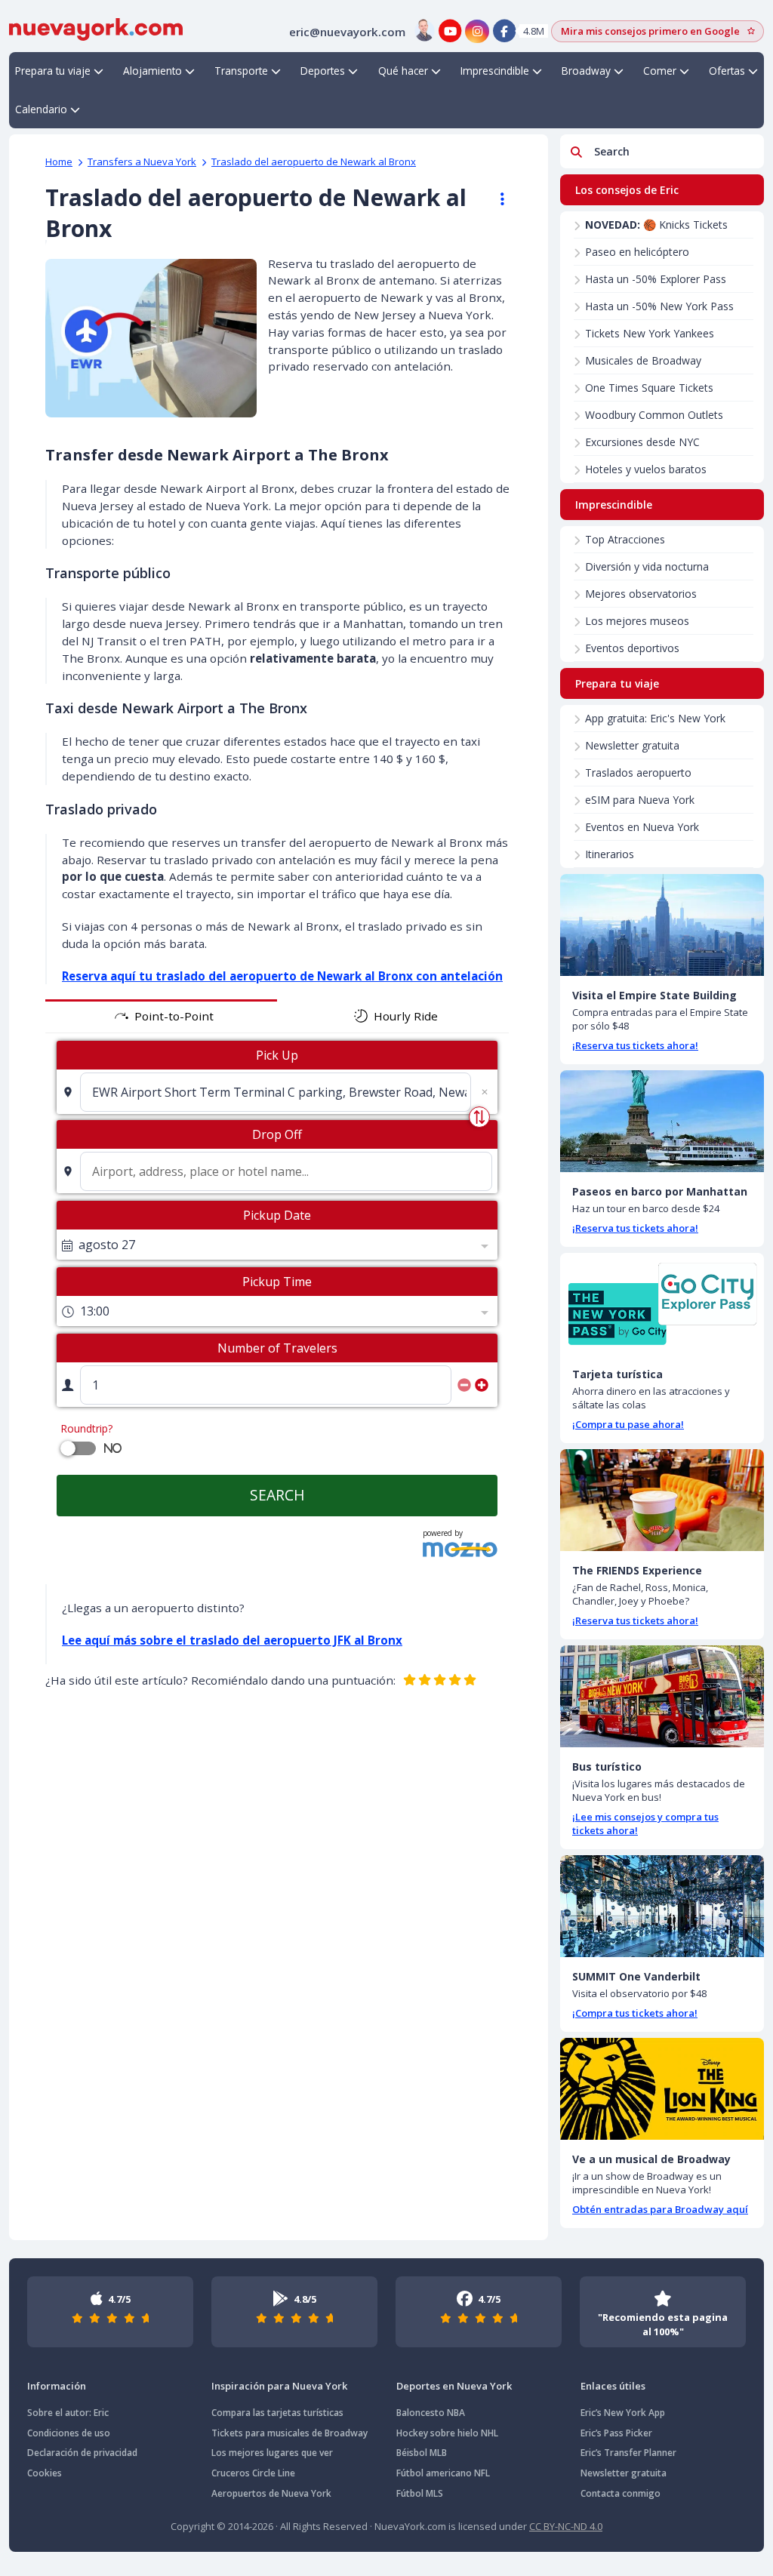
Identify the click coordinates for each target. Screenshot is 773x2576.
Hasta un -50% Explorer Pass (656, 279)
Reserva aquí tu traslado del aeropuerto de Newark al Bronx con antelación (282, 976)
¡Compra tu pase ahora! (628, 1424)
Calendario (41, 109)
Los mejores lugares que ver (272, 2453)
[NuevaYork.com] (96, 28)
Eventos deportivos (632, 648)
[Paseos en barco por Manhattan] (662, 1121)
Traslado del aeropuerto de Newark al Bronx (314, 162)
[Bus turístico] (662, 1696)
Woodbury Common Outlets (654, 415)
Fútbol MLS (420, 2493)
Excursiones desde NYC (642, 442)
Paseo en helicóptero (637, 252)
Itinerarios (610, 854)
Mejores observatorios (641, 594)
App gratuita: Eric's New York (655, 718)
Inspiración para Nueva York (279, 2386)
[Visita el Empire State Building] (662, 925)
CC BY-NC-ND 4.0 (566, 2526)
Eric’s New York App (623, 2413)
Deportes (323, 71)
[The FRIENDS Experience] (662, 1500)
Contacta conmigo (621, 2493)
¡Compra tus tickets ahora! (635, 2013)
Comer (660, 71)
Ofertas (727, 71)
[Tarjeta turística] (662, 1304)
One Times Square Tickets (649, 388)
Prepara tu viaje (53, 71)
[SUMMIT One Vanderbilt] (662, 1906)
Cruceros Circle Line (253, 2473)
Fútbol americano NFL (443, 2473)
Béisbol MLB (422, 2453)
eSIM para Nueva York (640, 800)
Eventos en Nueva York (642, 827)
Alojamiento (152, 71)
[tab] (161, 1016)
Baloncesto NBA (431, 2413)
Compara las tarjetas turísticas (277, 2413)
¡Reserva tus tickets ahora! (635, 1045)
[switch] (68, 1448)
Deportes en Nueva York (454, 2386)
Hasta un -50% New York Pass (659, 306)
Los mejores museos (637, 621)
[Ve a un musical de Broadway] (662, 2089)
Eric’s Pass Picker (616, 2433)
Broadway (586, 71)
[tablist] (277, 1016)
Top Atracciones (625, 539)
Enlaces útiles (613, 2386)
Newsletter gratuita (632, 745)
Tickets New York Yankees (650, 333)
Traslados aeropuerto (638, 772)
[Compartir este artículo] (495, 199)
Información (57, 2386)
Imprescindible (495, 71)
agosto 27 (107, 1245)
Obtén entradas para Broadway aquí (660, 2209)
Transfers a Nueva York (142, 162)
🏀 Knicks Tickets (656, 225)
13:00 (95, 1311)
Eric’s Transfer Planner (628, 2453)
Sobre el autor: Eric (68, 2413)
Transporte (241, 71)
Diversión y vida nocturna (647, 566)
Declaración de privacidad (82, 2453)
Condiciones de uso (69, 2433)
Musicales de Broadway (643, 360)
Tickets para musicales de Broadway (289, 2433)
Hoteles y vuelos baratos (646, 469)
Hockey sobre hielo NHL (447, 2433)
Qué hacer (403, 71)
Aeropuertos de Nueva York (271, 2493)
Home (59, 162)
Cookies (45, 2473)
